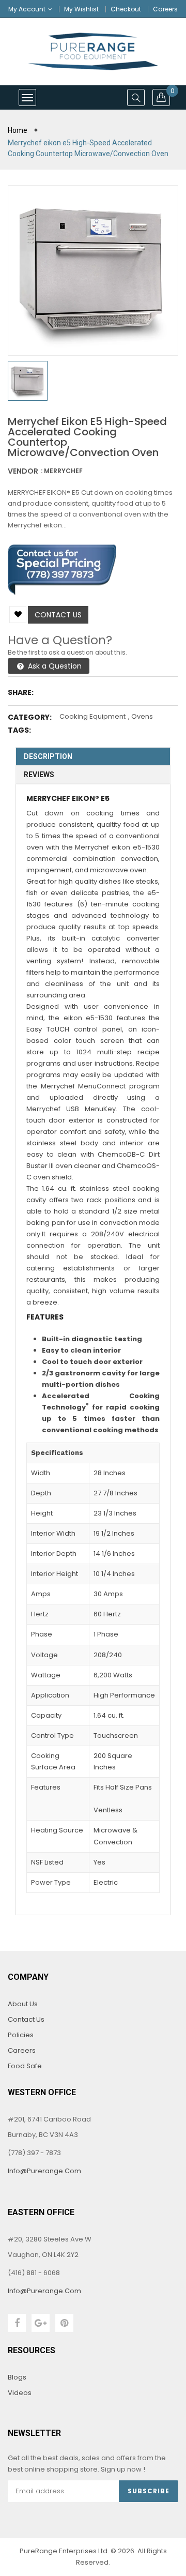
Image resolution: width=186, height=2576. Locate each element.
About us (23, 2004)
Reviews (39, 775)
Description (48, 756)
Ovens (142, 716)
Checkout (126, 9)
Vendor (23, 471)
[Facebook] (17, 2323)
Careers (165, 9)
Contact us (58, 615)
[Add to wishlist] (18, 615)
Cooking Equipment (92, 716)
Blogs (17, 2377)
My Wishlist (81, 9)
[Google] (41, 2323)
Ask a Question (54, 666)
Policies (21, 2035)
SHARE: (21, 692)
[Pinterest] (64, 2323)
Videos (20, 2393)
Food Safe (25, 2066)
